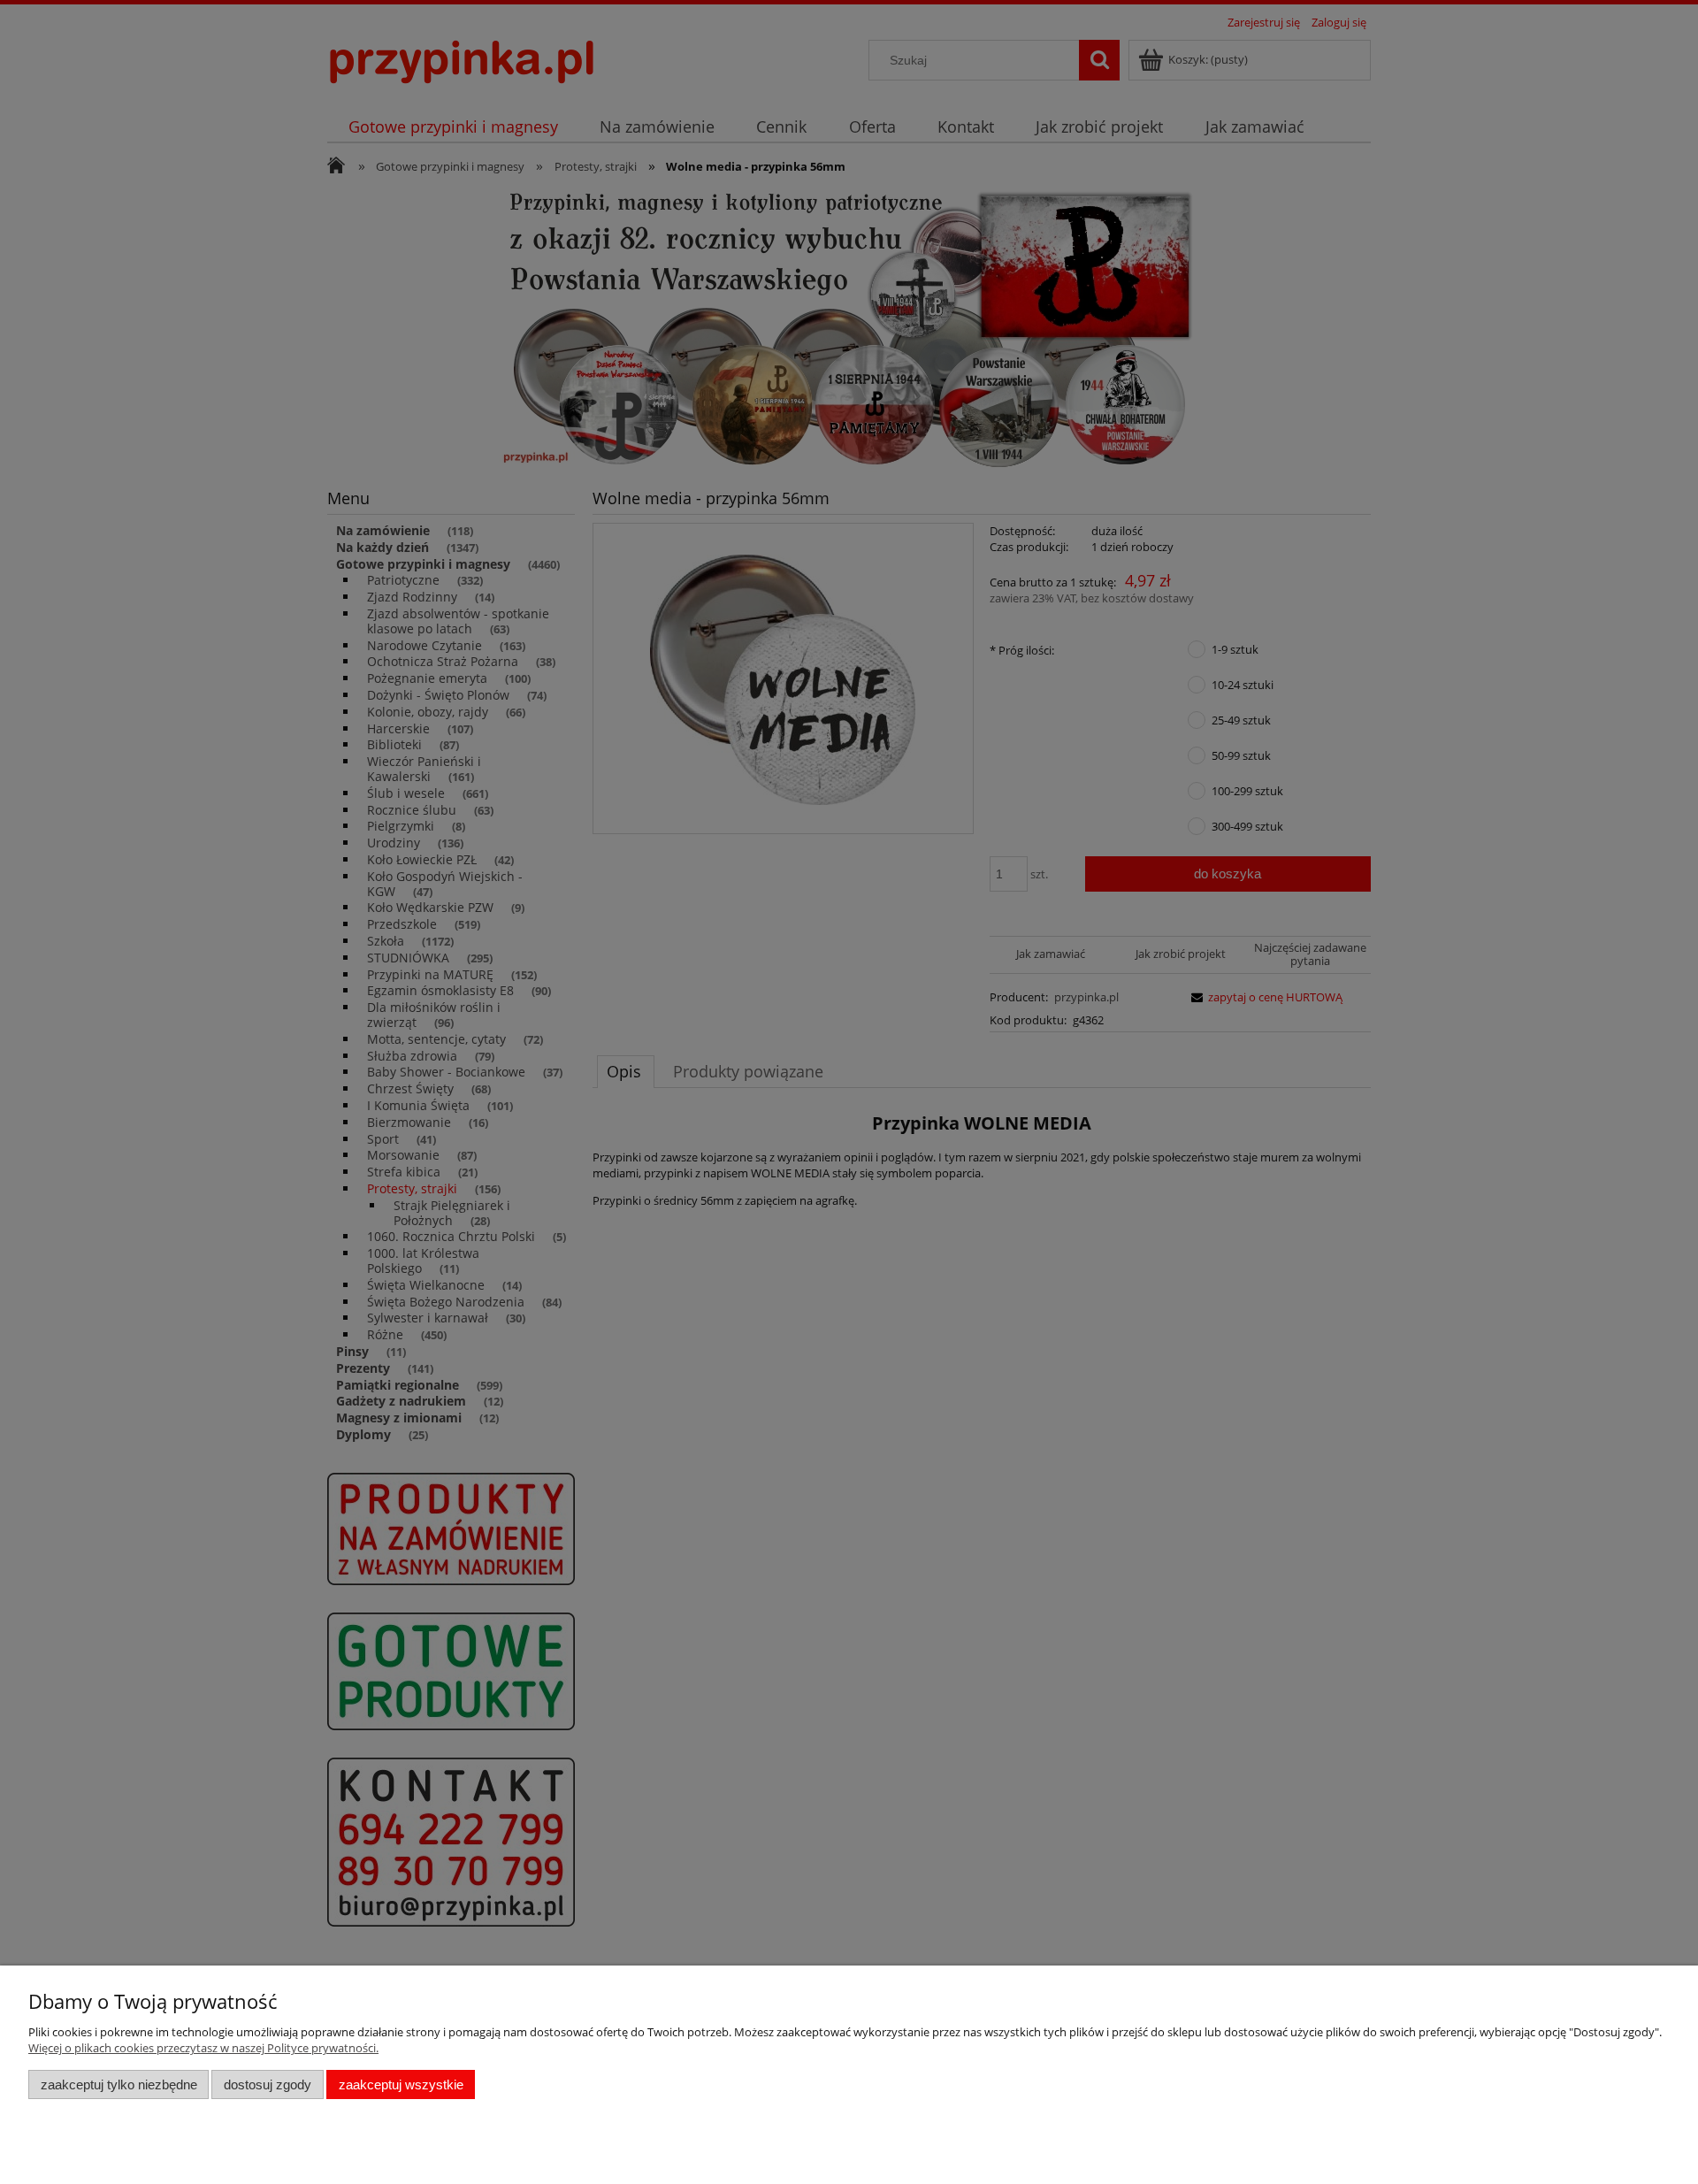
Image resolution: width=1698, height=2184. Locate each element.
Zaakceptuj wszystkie (401, 2084)
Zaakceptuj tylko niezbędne (119, 2084)
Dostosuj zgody (268, 2084)
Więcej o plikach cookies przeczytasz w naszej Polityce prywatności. (203, 2048)
